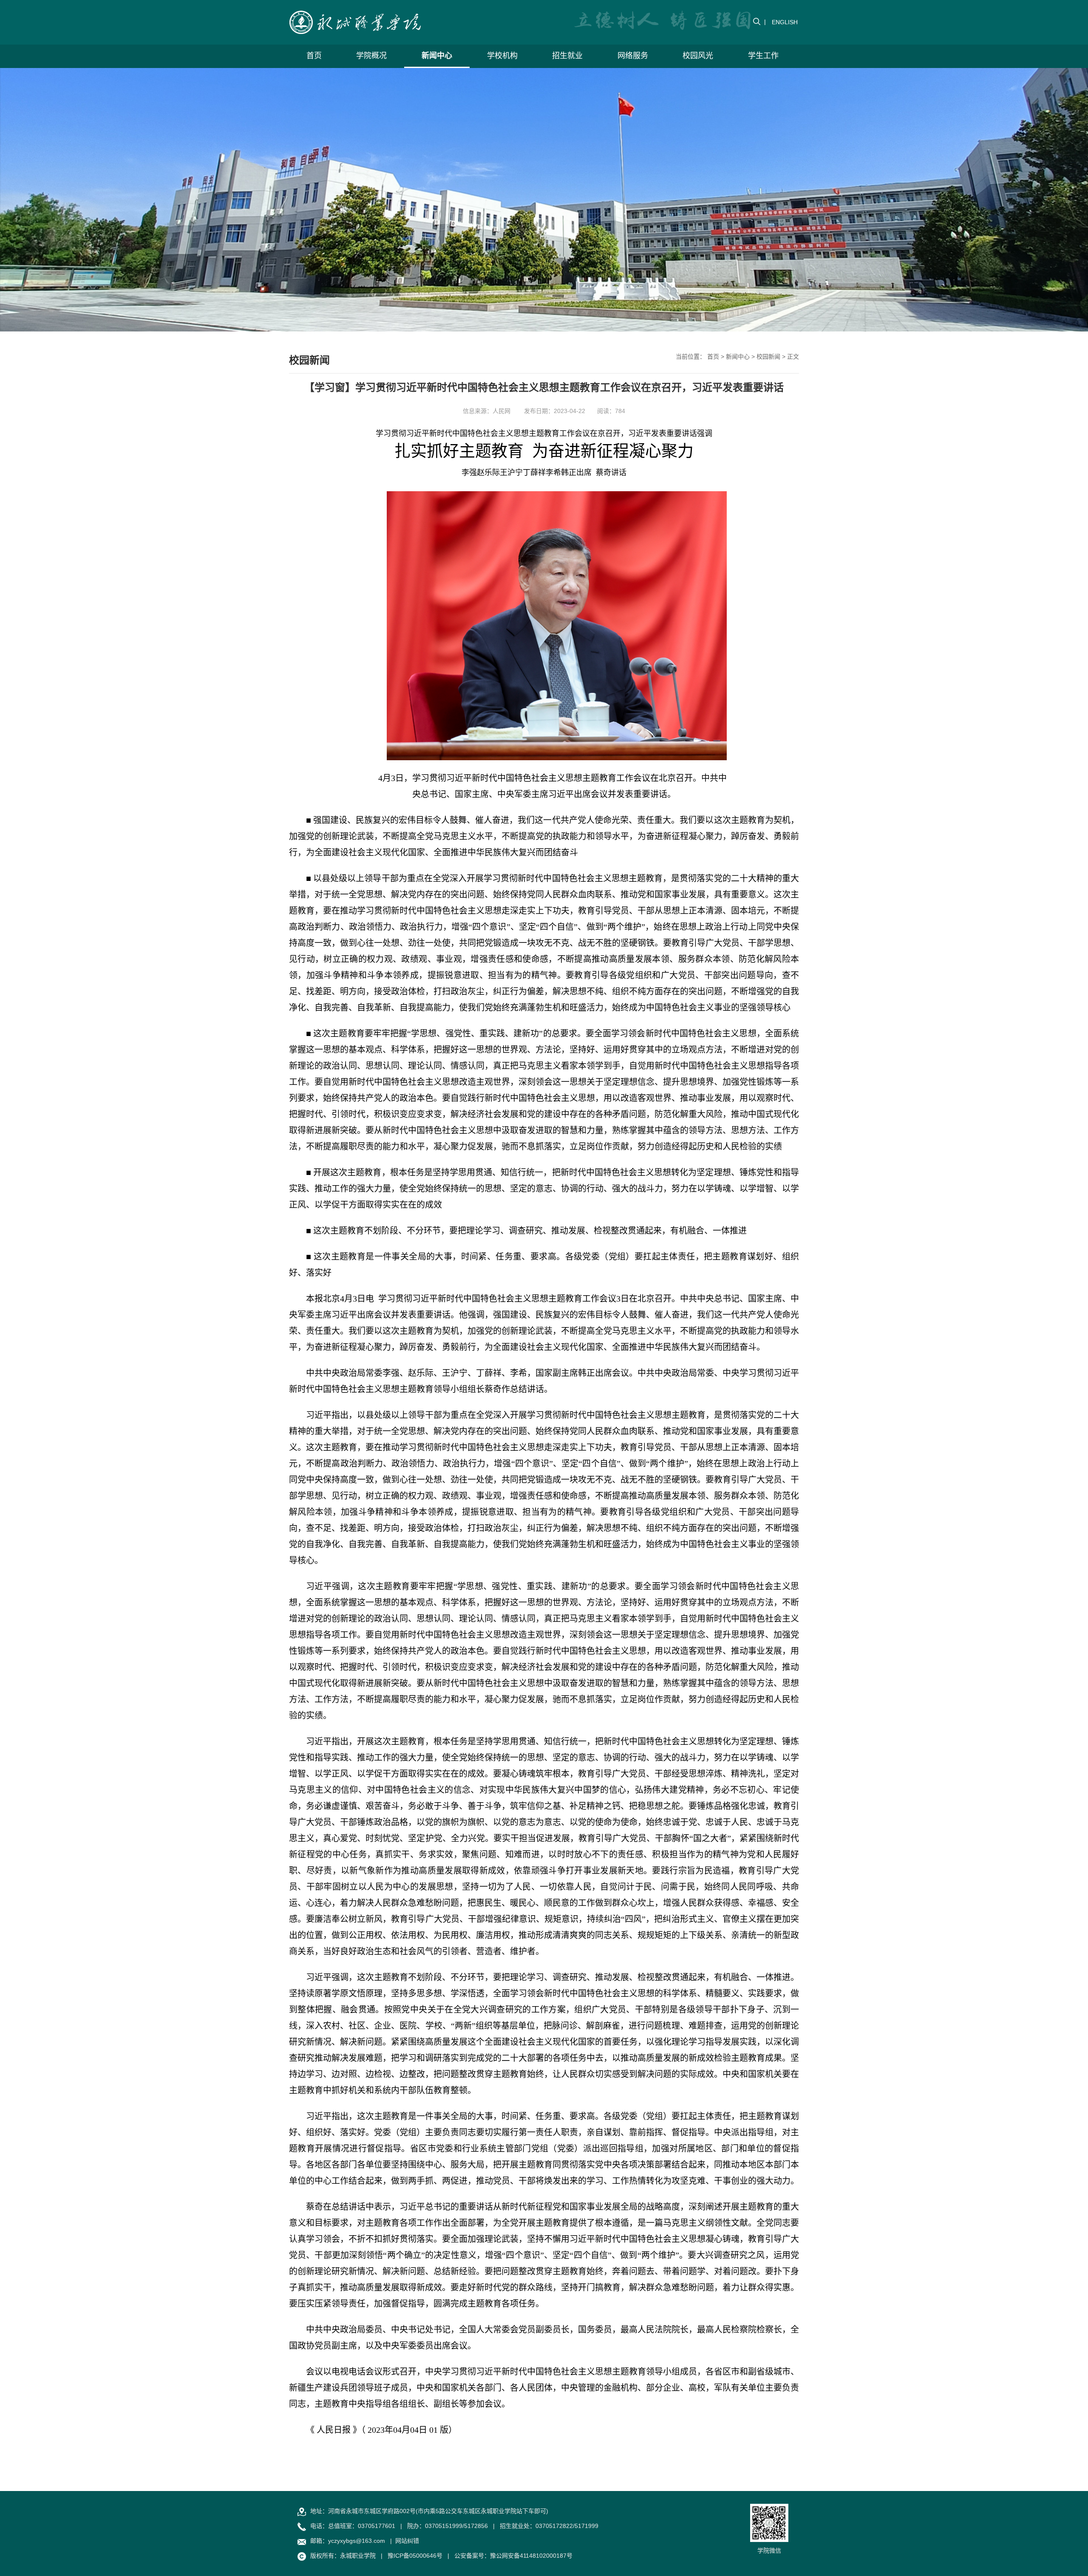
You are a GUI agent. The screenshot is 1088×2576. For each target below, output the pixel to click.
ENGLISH (785, 22)
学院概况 (371, 56)
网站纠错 (407, 2541)
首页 (314, 56)
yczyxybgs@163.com (357, 2541)
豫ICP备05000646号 (415, 2556)
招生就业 (567, 56)
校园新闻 (768, 357)
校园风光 (698, 56)
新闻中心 (437, 56)
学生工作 (763, 56)
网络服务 (633, 56)
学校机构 (502, 56)
